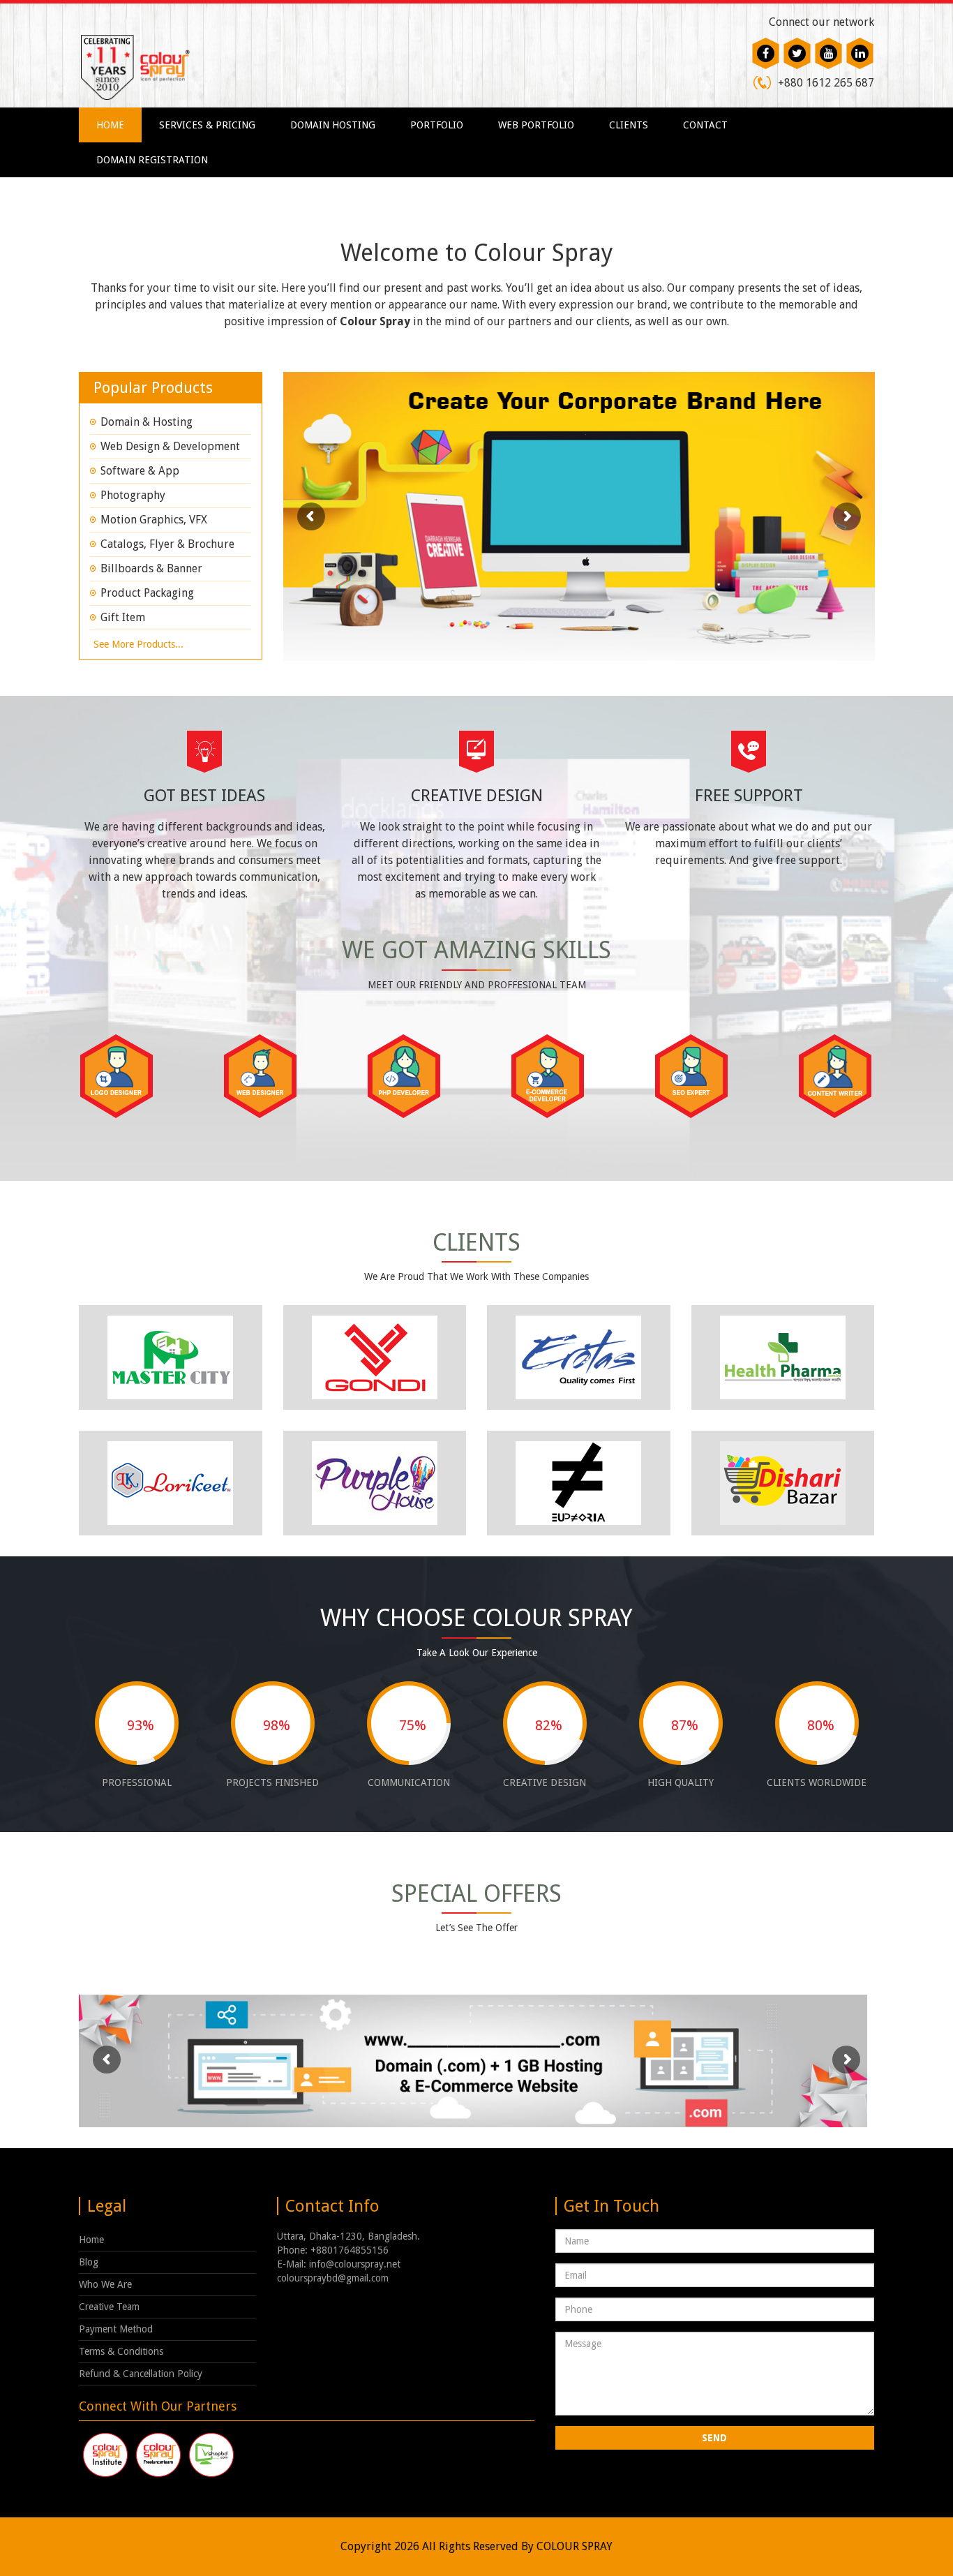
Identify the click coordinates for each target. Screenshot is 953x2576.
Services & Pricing (207, 125)
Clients (629, 125)
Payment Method (116, 2329)
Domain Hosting (333, 125)
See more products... (138, 644)
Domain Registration (152, 160)
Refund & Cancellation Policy (141, 2374)
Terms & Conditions (121, 2351)
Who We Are (105, 2284)
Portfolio (437, 125)
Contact (705, 125)
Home (110, 125)
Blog (89, 2262)
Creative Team (109, 2307)
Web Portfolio (536, 125)
